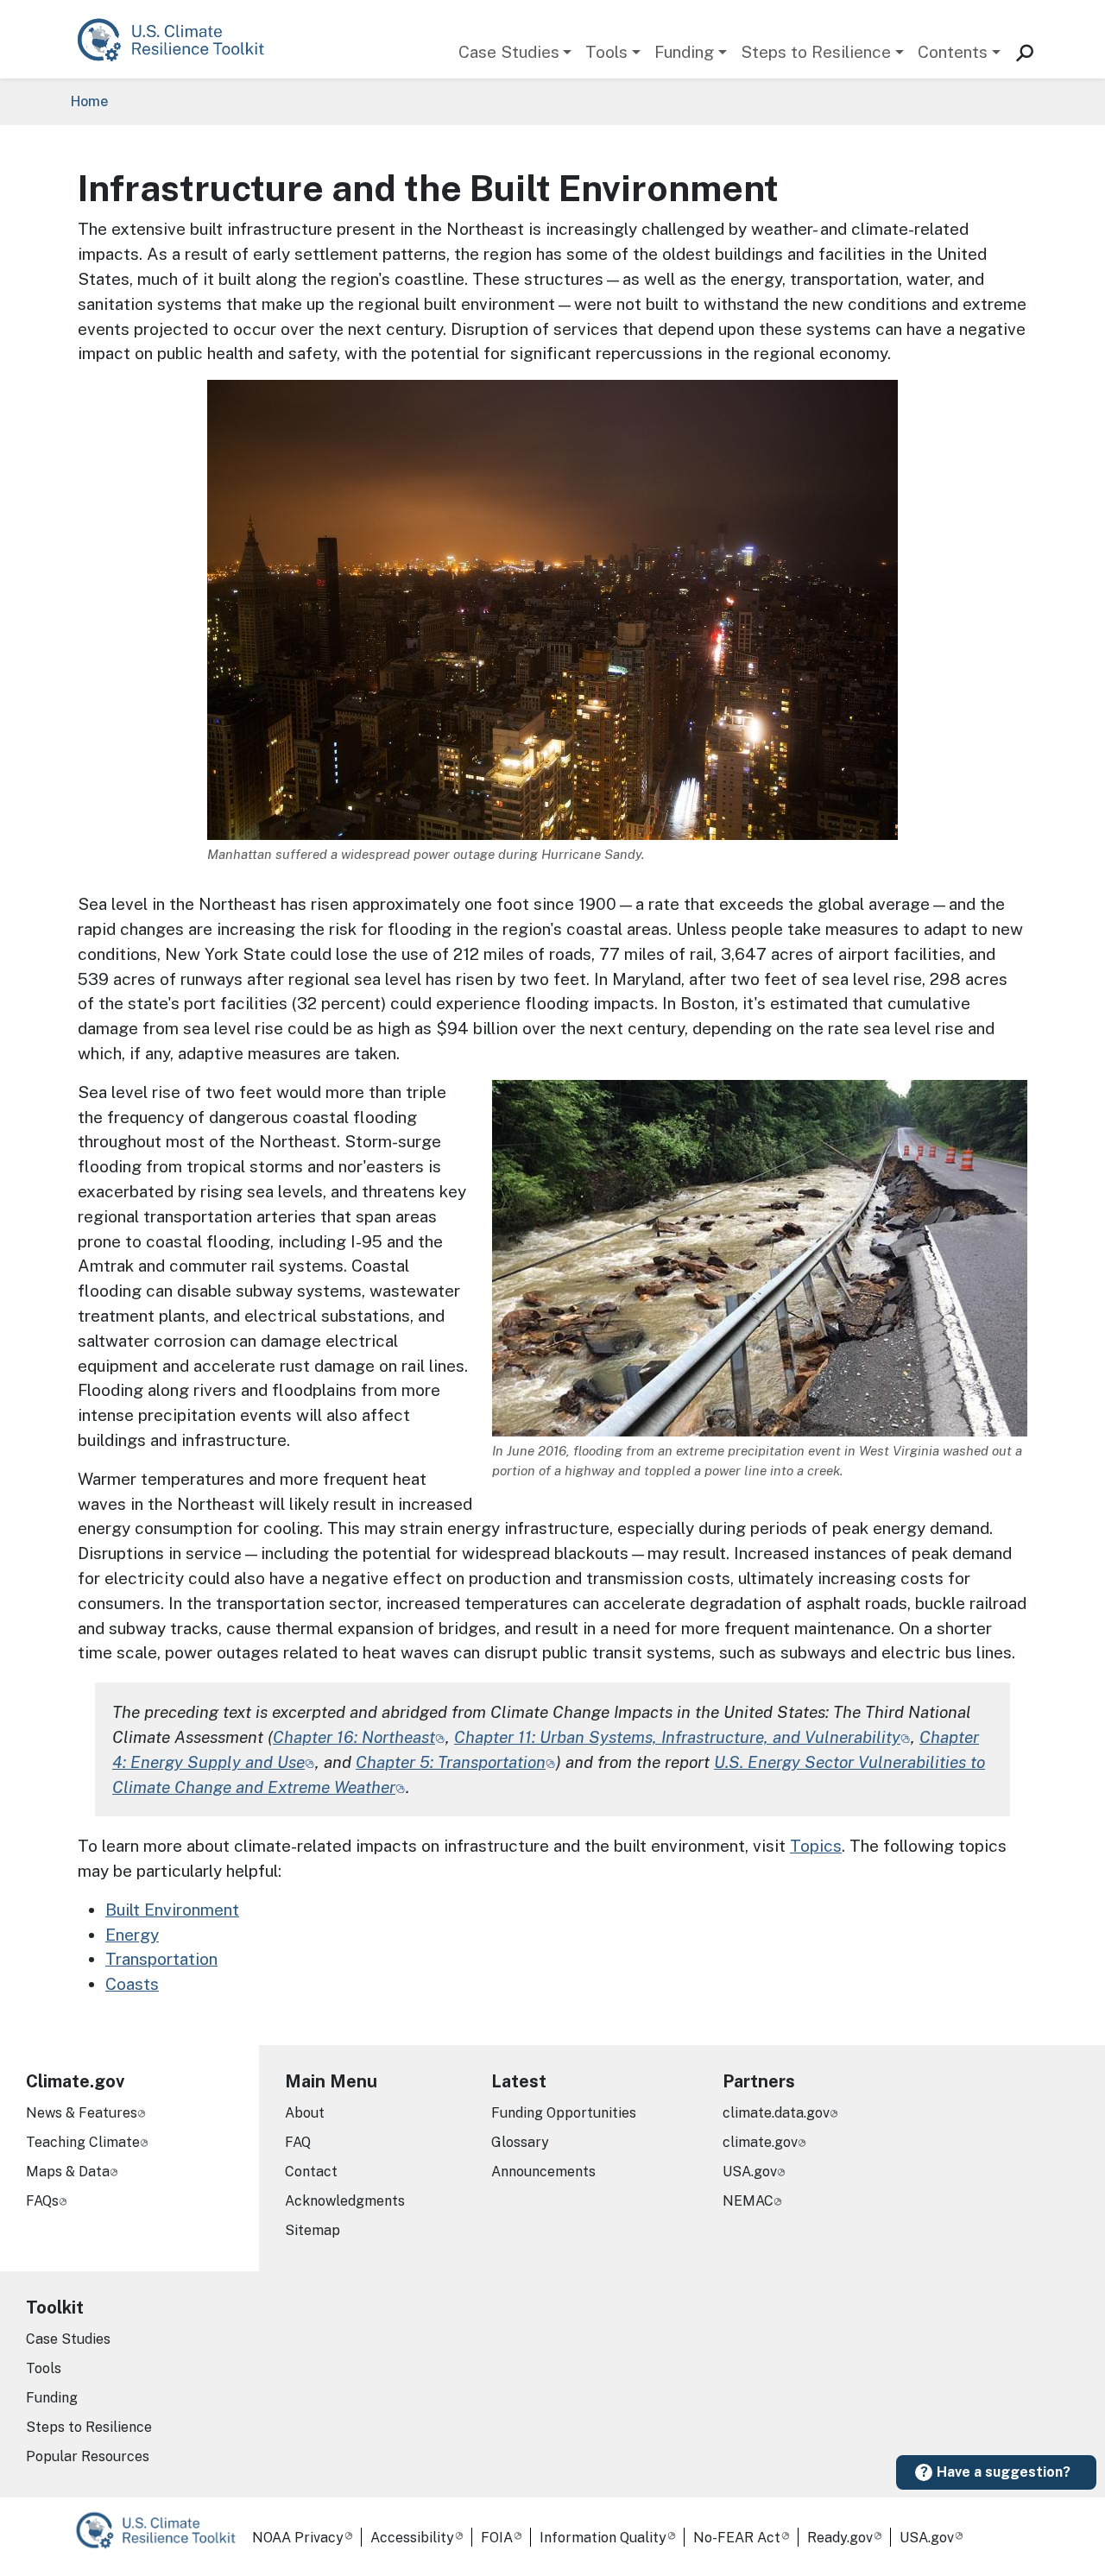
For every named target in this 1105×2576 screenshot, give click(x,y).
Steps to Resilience (816, 52)
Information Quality (603, 2538)
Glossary (520, 2142)
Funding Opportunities (564, 2113)
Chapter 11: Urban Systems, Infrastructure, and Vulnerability (677, 1737)
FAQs (42, 2201)
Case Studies (509, 52)
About (305, 2113)
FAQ (298, 2142)
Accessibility (412, 2538)
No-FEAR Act (737, 2538)
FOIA (497, 2538)
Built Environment (172, 1910)
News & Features (82, 2113)
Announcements (543, 2172)
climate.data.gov (776, 2113)
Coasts (132, 1984)
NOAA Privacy (298, 2538)
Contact (311, 2172)
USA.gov (750, 2172)
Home (89, 101)
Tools (606, 52)
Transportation (161, 1959)
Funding (684, 52)
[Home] (179, 39)
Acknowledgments (345, 2201)
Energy (132, 1935)
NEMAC (748, 2201)
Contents (953, 52)
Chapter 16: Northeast (354, 1737)
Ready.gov (840, 2538)
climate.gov (760, 2142)
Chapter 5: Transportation (451, 1762)
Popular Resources (88, 2456)
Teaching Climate (83, 2142)
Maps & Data (68, 2172)
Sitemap (313, 2230)
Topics (816, 1846)
